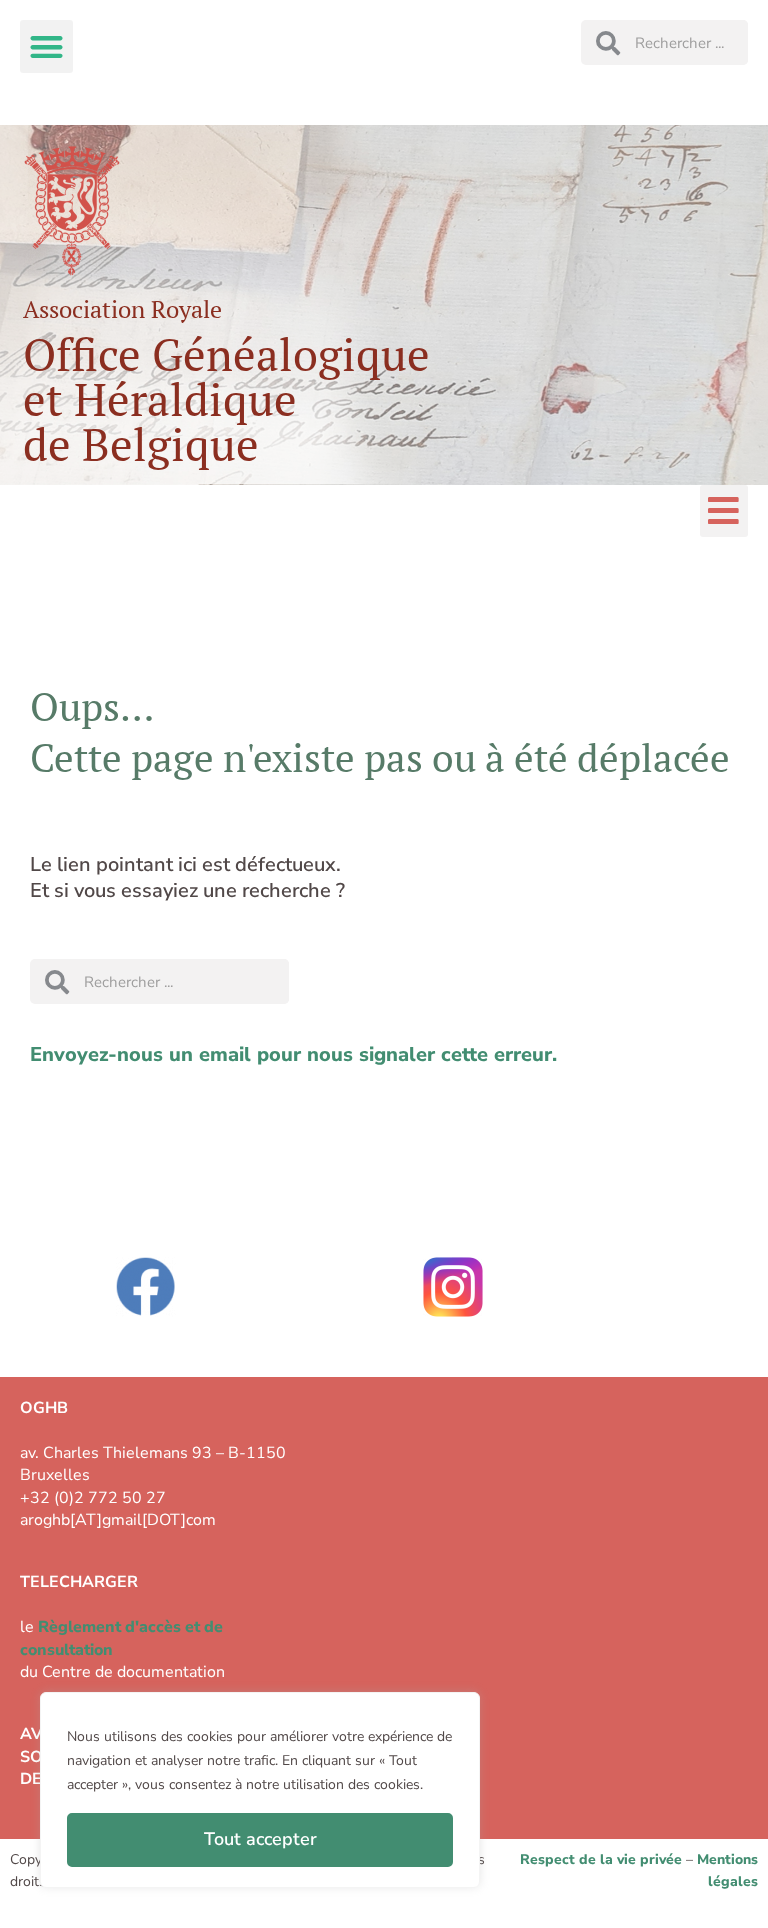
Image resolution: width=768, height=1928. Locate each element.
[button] (46, 46)
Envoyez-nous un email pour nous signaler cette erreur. (293, 1054)
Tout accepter (260, 1839)
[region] (260, 1790)
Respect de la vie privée (601, 1859)
